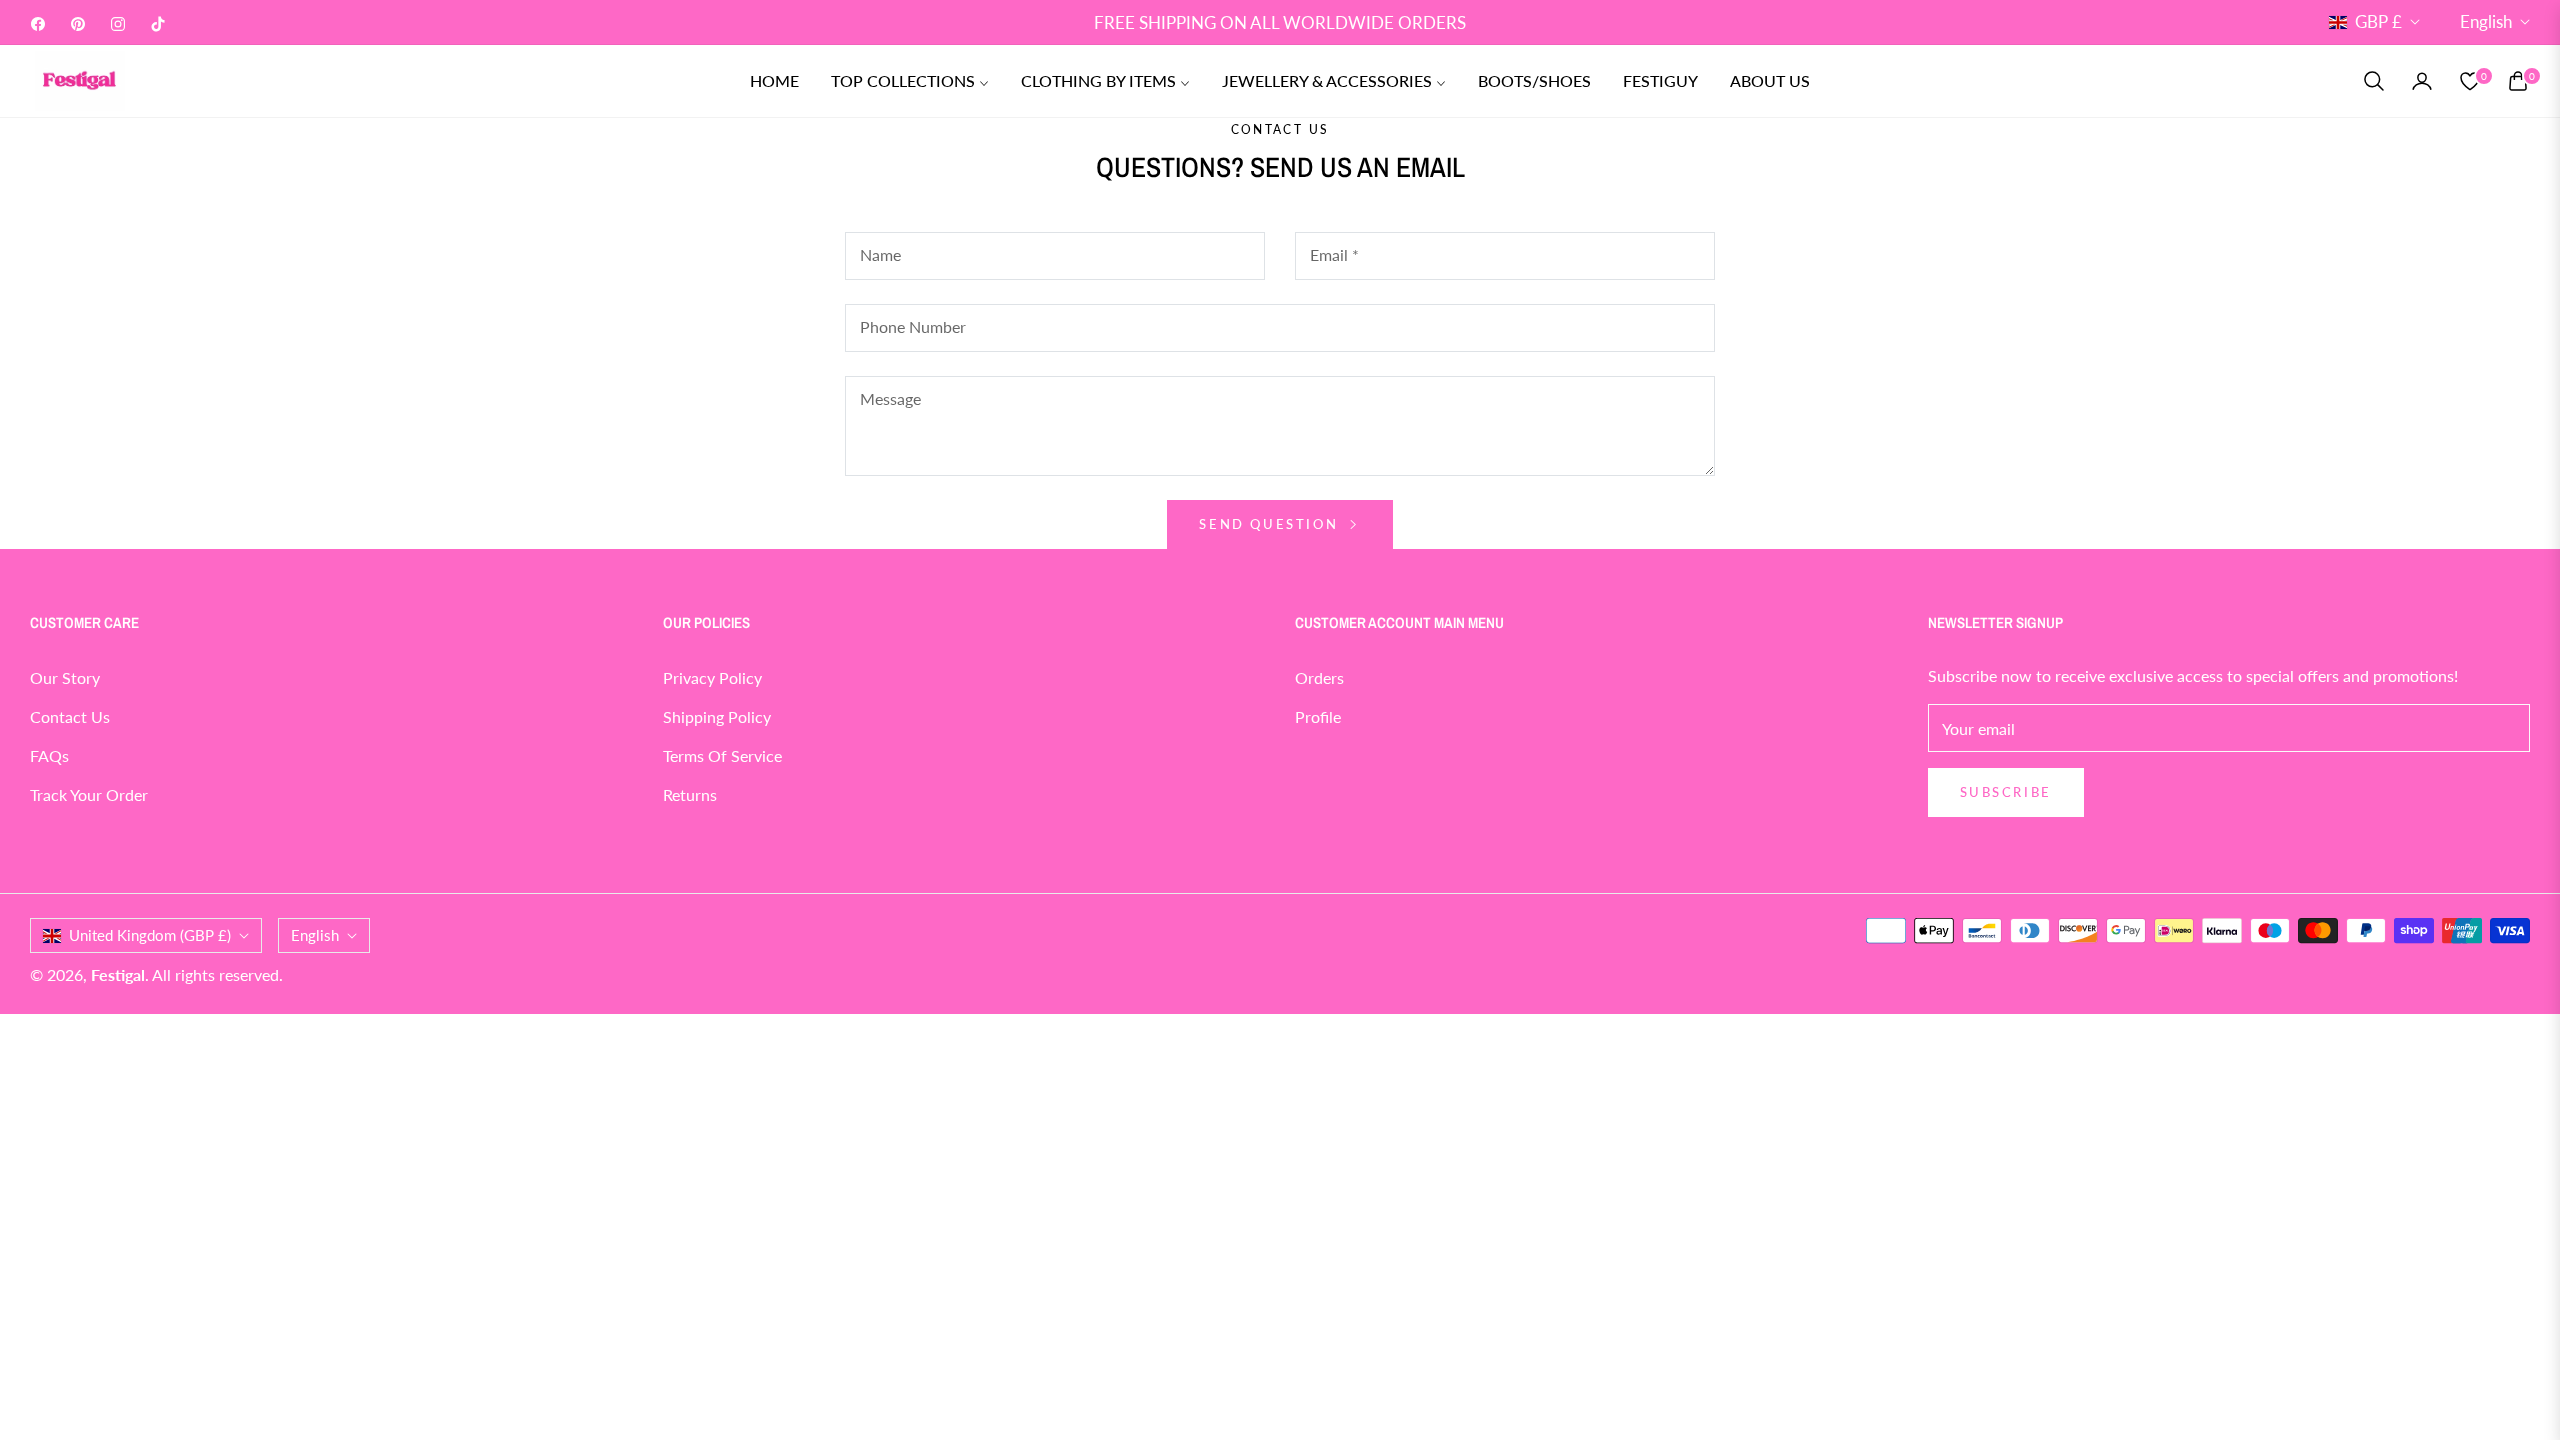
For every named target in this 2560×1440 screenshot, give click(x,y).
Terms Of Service (722, 755)
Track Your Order (89, 794)
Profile (1318, 716)
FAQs (49, 755)
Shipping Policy (717, 716)
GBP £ (2378, 21)
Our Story (65, 677)
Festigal (118, 974)
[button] (2374, 81)
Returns (690, 794)
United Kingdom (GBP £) (150, 935)
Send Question (1271, 524)
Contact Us (70, 716)
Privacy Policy (712, 677)
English (2486, 21)
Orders (1319, 677)
